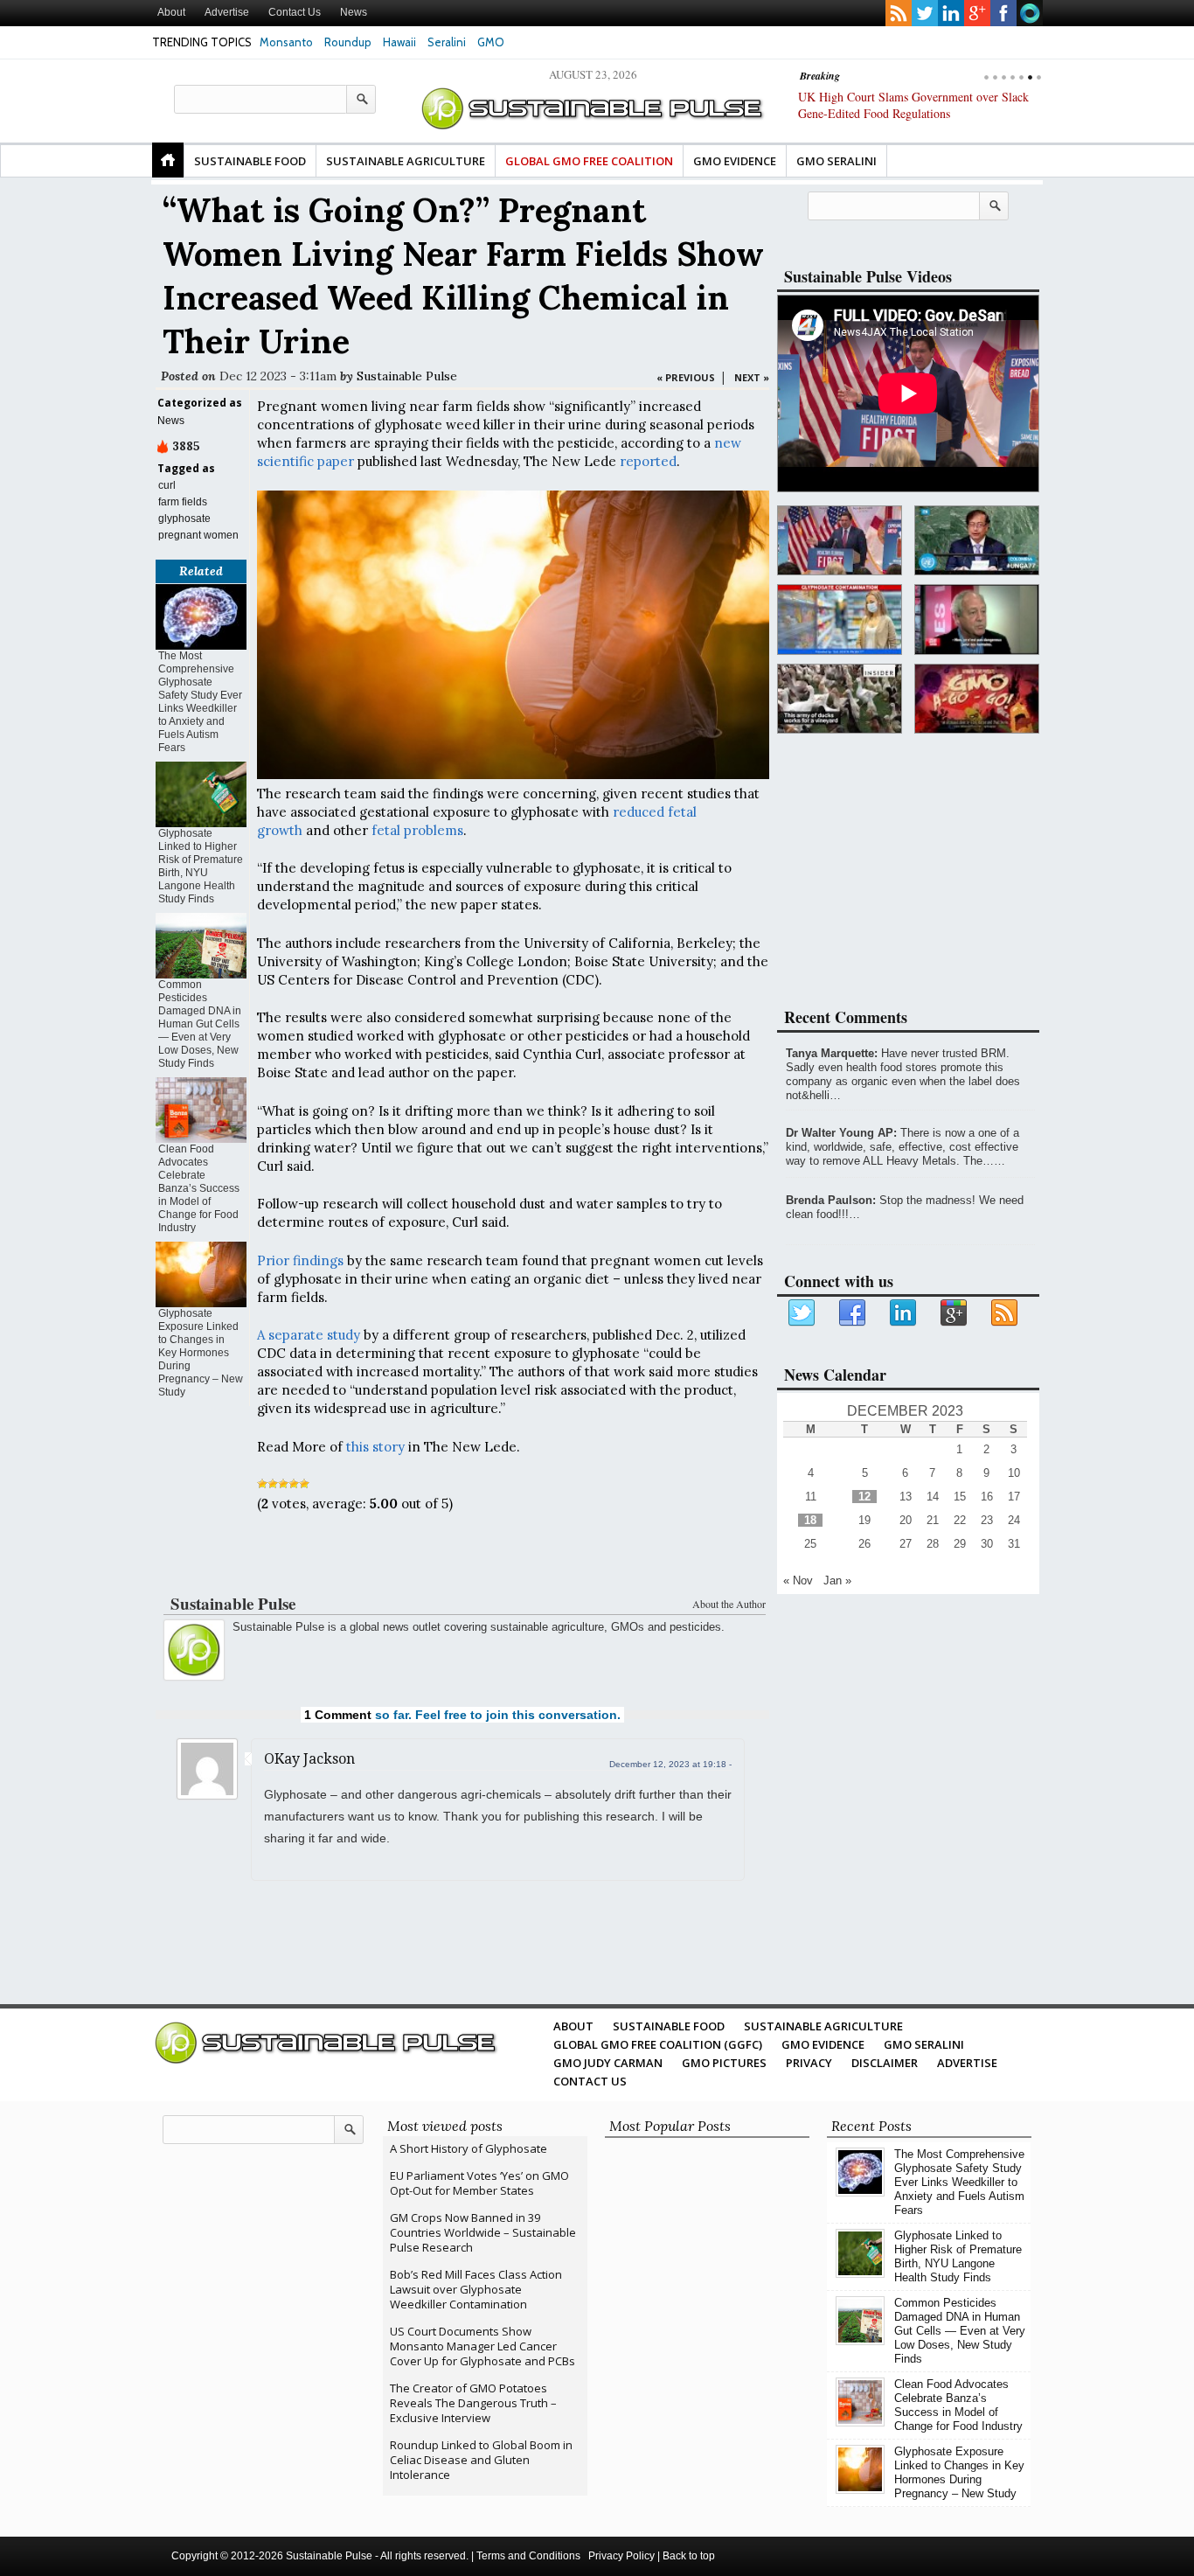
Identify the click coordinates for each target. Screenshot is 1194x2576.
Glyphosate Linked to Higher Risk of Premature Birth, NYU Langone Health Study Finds (201, 866)
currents (1030, 13)
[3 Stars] (283, 1484)
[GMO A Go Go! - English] (977, 699)
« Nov (798, 1580)
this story (375, 1447)
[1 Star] (262, 1484)
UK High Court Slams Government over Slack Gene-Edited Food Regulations (913, 105)
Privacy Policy (621, 2556)
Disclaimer (885, 2063)
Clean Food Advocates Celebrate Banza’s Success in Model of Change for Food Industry (199, 1188)
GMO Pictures (724, 2063)
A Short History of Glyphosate (469, 2148)
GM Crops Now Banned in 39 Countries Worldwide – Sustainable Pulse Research (483, 2232)
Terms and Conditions (528, 2556)
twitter (925, 13)
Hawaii (399, 42)
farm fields (183, 502)
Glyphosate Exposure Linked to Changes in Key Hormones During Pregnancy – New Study (201, 1353)
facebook (1003, 13)
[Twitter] (802, 1313)
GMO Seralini (836, 161)
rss (899, 13)
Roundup (348, 42)
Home (168, 160)
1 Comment (338, 1715)
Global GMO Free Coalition (589, 161)
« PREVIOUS (686, 377)
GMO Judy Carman (608, 2063)
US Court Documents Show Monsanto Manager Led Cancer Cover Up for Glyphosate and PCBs (482, 2346)
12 (864, 1497)
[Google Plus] (955, 1313)
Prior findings (300, 1260)
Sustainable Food (250, 161)
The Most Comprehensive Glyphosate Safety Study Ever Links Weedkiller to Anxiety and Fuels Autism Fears (200, 702)
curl (167, 485)
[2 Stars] (273, 1484)
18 (810, 1520)
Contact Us (295, 12)
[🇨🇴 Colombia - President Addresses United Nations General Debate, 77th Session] (977, 541)
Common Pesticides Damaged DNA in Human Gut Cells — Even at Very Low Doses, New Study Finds (200, 1024)
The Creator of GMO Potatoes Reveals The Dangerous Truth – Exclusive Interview (473, 2403)
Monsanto (286, 42)
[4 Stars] (294, 1484)
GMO (491, 42)
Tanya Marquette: (832, 1053)
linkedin (951, 13)
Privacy (809, 2063)
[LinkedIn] (904, 1313)
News (354, 12)
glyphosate (184, 519)
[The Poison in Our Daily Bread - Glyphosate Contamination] (840, 620)
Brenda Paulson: (831, 1200)
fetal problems (417, 830)
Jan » (837, 1580)
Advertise (227, 12)
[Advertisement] (462, 1557)
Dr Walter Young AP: (841, 1133)
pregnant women (198, 535)
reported (648, 461)
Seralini (447, 42)
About (171, 12)
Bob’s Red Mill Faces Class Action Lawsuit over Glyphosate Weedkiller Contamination (476, 2289)
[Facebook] (853, 1313)
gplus (977, 13)
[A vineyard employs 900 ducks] (840, 699)
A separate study (309, 1335)
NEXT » (752, 377)
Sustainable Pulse (407, 376)
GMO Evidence (735, 161)
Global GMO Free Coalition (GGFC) (658, 2044)
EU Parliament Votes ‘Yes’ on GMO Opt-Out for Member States (479, 2183)
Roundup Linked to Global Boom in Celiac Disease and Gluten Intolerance (481, 2460)
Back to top (689, 2556)
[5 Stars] (304, 1484)
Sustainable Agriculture (406, 161)
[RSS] (1005, 1313)
